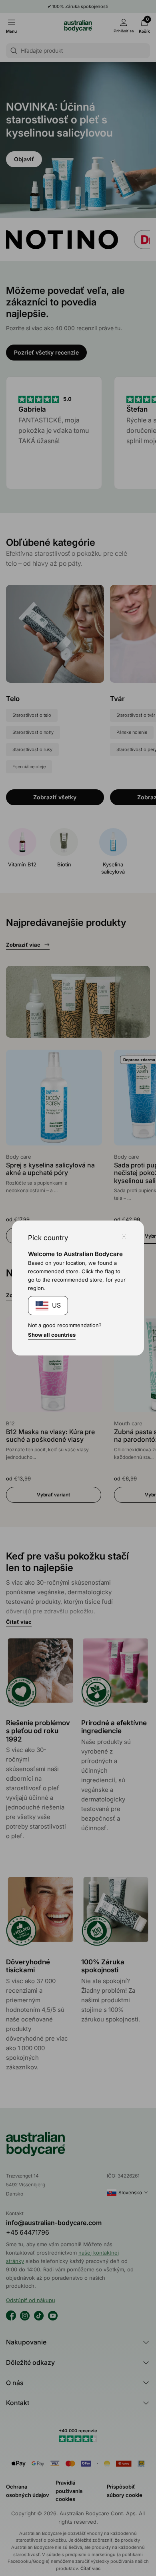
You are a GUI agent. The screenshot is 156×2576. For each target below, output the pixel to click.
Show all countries (52, 1335)
